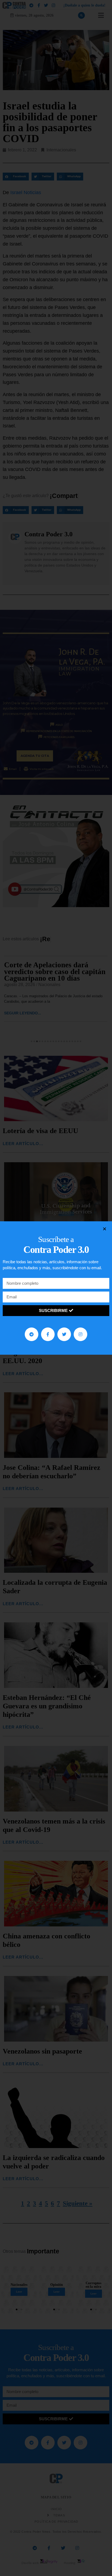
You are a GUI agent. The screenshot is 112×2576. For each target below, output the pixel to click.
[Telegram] (32, 1334)
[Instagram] (80, 1334)
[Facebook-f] (48, 1334)
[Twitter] (64, 1334)
